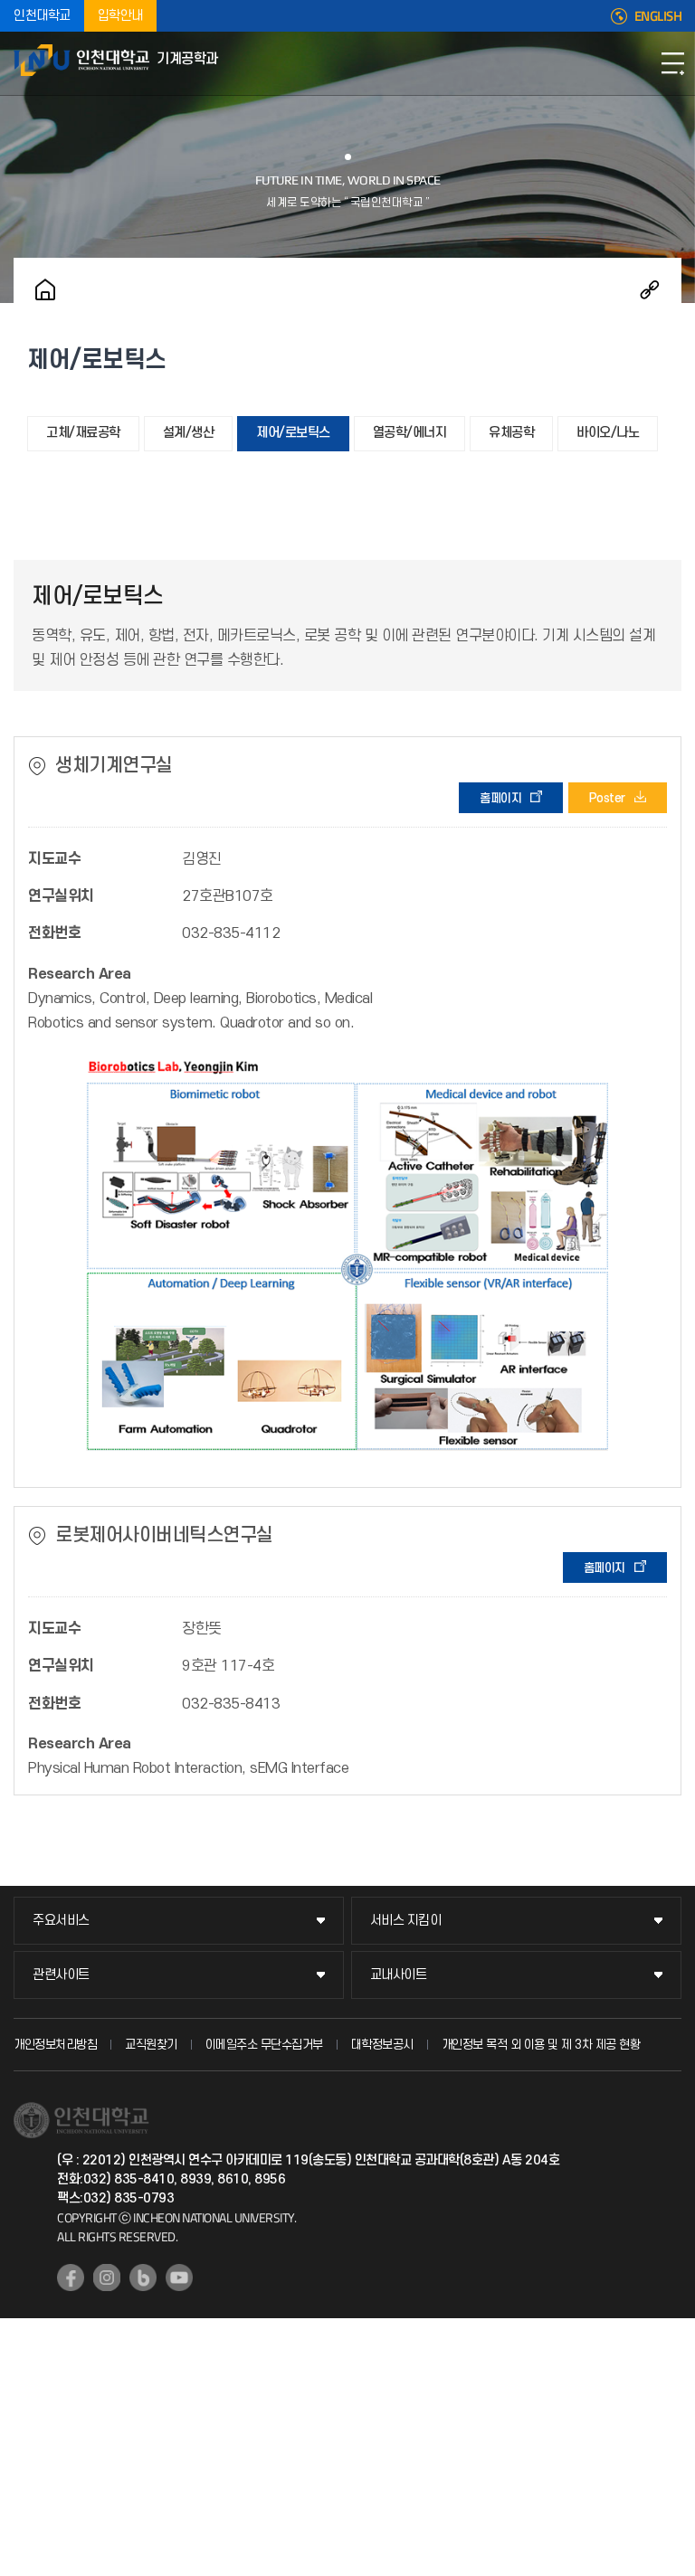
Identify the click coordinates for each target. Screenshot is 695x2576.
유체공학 (511, 433)
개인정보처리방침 (55, 2045)
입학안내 (120, 16)
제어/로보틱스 (293, 433)
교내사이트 (399, 1975)
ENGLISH (658, 16)
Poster (607, 798)
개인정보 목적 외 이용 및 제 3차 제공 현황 (541, 2045)
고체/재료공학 (83, 433)
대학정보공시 (382, 2045)
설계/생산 (189, 433)
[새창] (71, 2278)
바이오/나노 (608, 433)
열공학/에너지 (410, 433)
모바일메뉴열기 (672, 63)
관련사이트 (61, 1975)
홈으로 (45, 289)
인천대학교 (42, 16)
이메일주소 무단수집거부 (264, 2045)
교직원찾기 (151, 2045)
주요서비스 (61, 1921)
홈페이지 (500, 798)
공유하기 (650, 289)
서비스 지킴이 (406, 1921)
